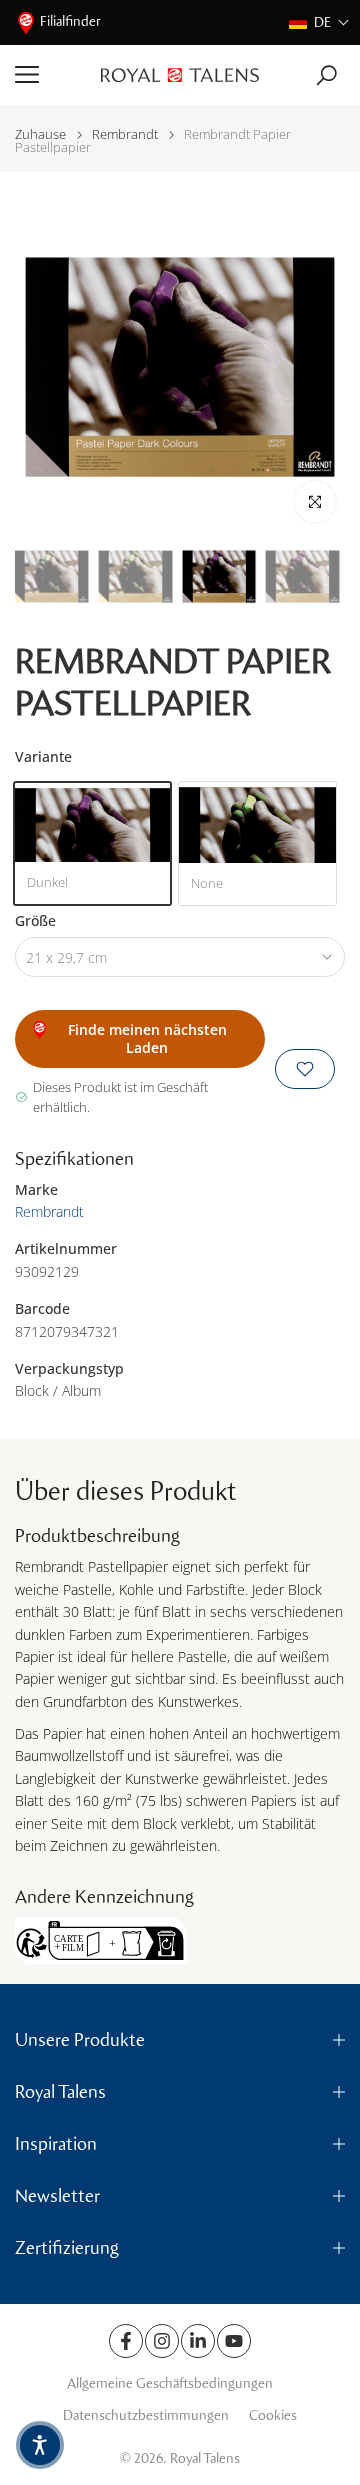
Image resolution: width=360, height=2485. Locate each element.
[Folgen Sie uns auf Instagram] (162, 2341)
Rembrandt (125, 134)
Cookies (273, 2415)
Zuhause (40, 134)
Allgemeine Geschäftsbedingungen (170, 2383)
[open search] (326, 75)
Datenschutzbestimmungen (146, 2415)
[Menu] (50, 75)
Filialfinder (70, 21)
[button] (319, 22)
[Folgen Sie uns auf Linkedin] (198, 2341)
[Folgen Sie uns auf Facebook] (126, 2341)
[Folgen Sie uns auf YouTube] (234, 2341)
